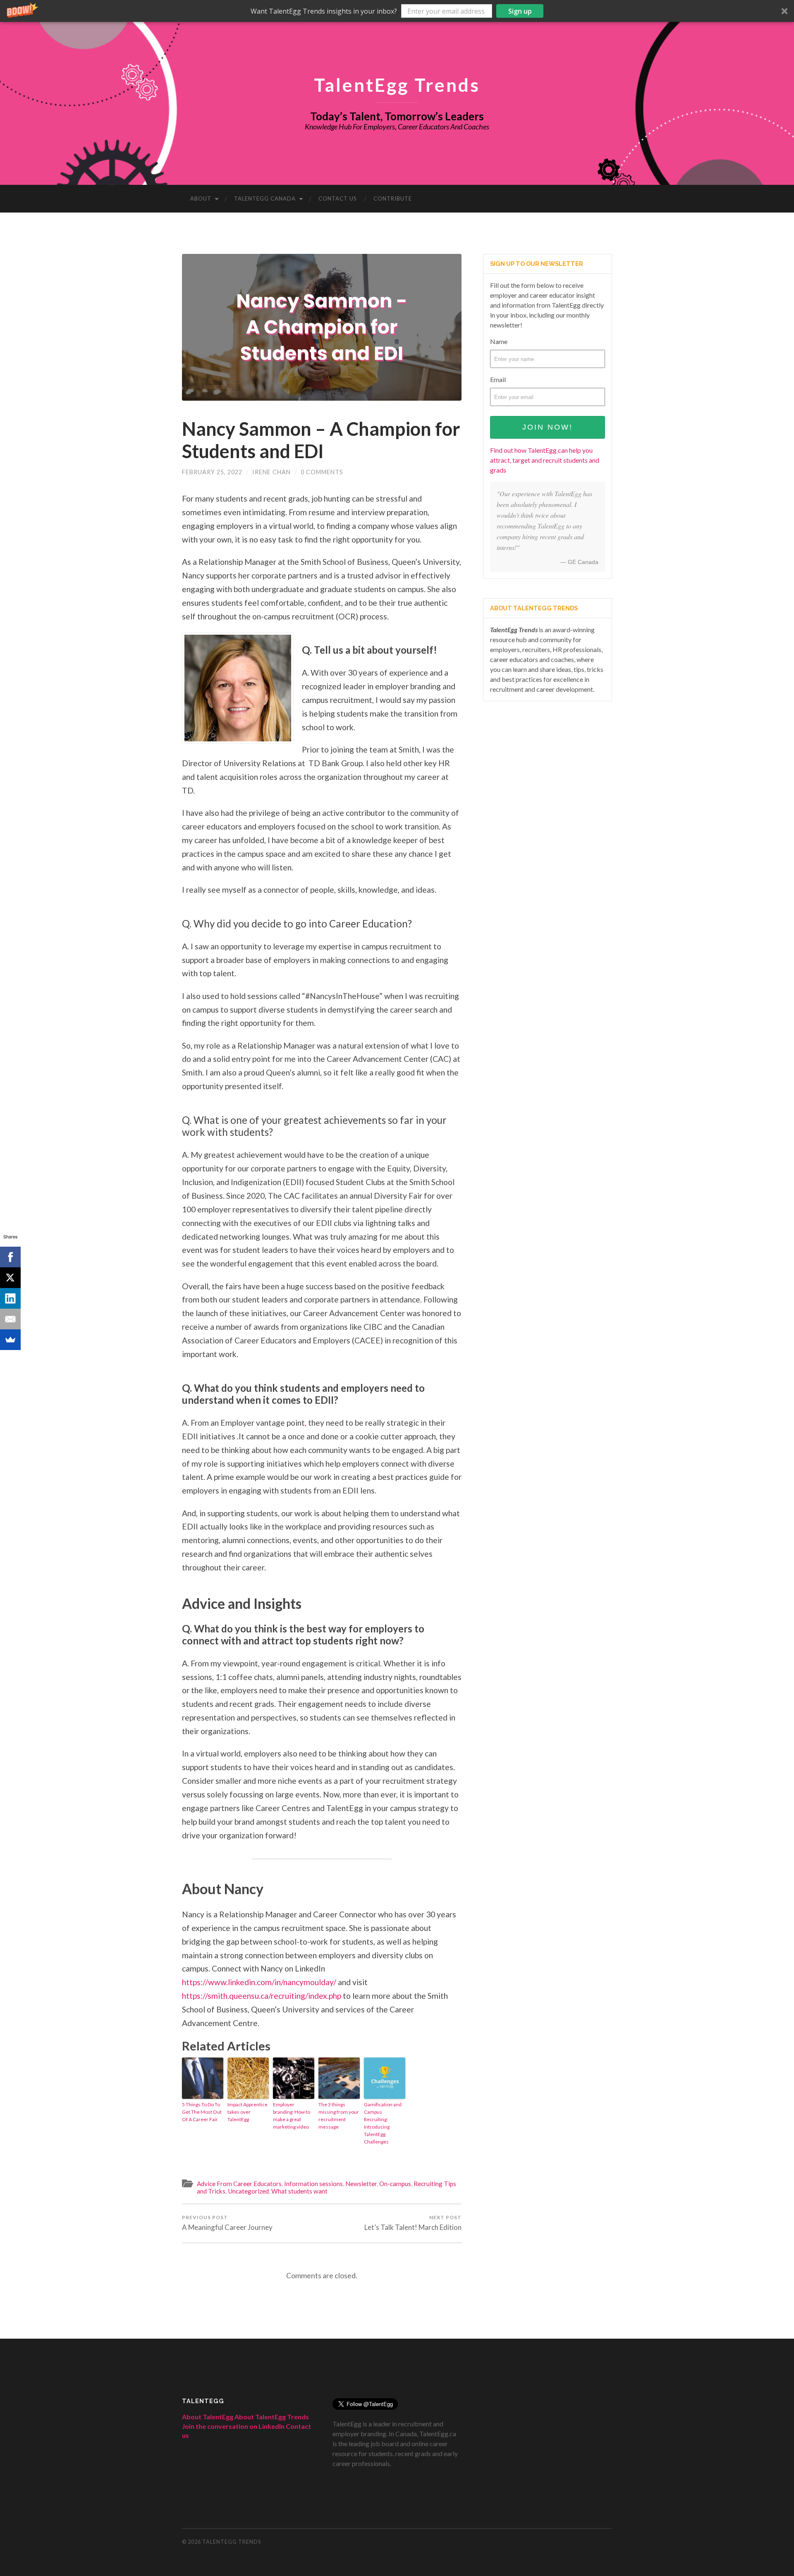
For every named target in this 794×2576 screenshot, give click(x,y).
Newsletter (361, 2184)
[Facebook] (10, 1257)
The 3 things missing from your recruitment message (339, 2116)
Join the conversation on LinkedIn (233, 2426)
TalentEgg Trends (397, 85)
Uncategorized (248, 2191)
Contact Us (338, 198)
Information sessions (313, 2184)
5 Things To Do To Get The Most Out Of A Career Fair (202, 2112)
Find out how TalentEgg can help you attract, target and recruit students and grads (545, 460)
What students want (299, 2191)
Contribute (393, 198)
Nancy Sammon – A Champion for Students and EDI (321, 440)
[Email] (10, 1319)
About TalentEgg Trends (272, 2417)
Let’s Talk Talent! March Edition (413, 2223)
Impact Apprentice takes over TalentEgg (248, 2112)
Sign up (520, 11)
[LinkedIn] (10, 1298)
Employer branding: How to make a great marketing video (292, 2116)
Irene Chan (271, 472)
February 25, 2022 (212, 472)
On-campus (395, 2184)
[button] (397, 11)
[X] (10, 1278)
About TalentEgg (208, 2417)
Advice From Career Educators (239, 2184)
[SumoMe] (10, 1340)
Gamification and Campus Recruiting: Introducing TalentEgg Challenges (383, 2123)
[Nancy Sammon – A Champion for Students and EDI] (322, 327)
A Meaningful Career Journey (227, 2223)
